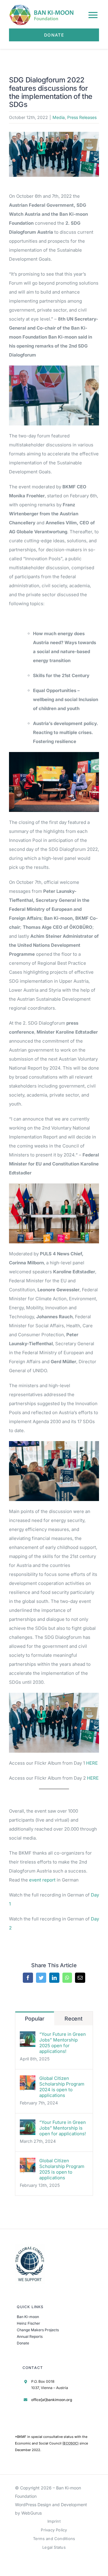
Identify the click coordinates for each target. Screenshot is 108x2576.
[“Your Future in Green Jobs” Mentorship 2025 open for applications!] (28, 2036)
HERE (91, 1763)
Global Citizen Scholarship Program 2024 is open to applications (62, 2087)
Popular (35, 2019)
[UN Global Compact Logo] (30, 2246)
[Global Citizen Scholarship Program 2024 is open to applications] (28, 2080)
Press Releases (82, 117)
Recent (73, 2019)
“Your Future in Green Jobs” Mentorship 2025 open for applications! (63, 2043)
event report (42, 1880)
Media (59, 117)
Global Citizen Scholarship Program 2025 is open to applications (62, 2169)
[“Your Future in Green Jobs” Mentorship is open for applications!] (28, 2124)
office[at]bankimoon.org (52, 2400)
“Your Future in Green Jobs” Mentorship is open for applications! (63, 2128)
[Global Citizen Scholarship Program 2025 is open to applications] (28, 2162)
